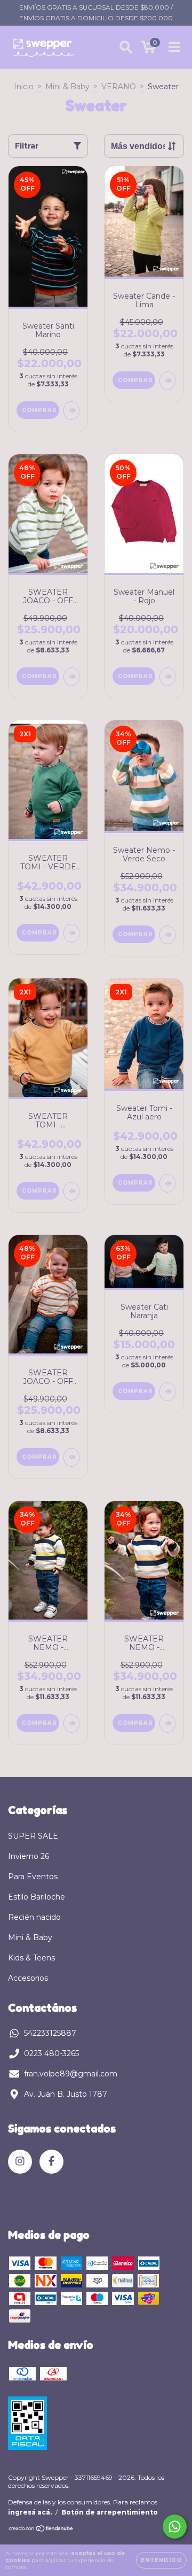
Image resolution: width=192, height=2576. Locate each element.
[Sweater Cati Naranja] (167, 1392)
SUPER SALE (33, 1836)
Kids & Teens (31, 1958)
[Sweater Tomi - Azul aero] (167, 1183)
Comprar (39, 410)
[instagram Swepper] (20, 2162)
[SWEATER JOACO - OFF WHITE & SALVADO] (71, 1457)
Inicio (24, 87)
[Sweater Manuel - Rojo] (167, 677)
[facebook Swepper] (51, 2162)
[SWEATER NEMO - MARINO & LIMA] (71, 1723)
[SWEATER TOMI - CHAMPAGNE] (71, 1191)
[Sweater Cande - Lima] (167, 381)
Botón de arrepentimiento (110, 2512)
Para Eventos (33, 1877)
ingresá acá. (30, 2512)
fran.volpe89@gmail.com (71, 2074)
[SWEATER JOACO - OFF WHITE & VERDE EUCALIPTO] (71, 677)
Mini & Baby (67, 87)
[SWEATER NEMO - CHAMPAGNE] (167, 1723)
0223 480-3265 (51, 2053)
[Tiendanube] (41, 2530)
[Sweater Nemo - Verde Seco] (167, 935)
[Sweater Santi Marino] (71, 411)
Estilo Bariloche (37, 1897)
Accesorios (28, 1978)
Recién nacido (34, 1917)
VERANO (119, 87)
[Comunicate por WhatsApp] (175, 2527)
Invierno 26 (29, 1856)
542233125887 (50, 2033)
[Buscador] (126, 47)
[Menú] (174, 47)
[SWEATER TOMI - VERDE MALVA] (71, 933)
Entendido (161, 2560)
